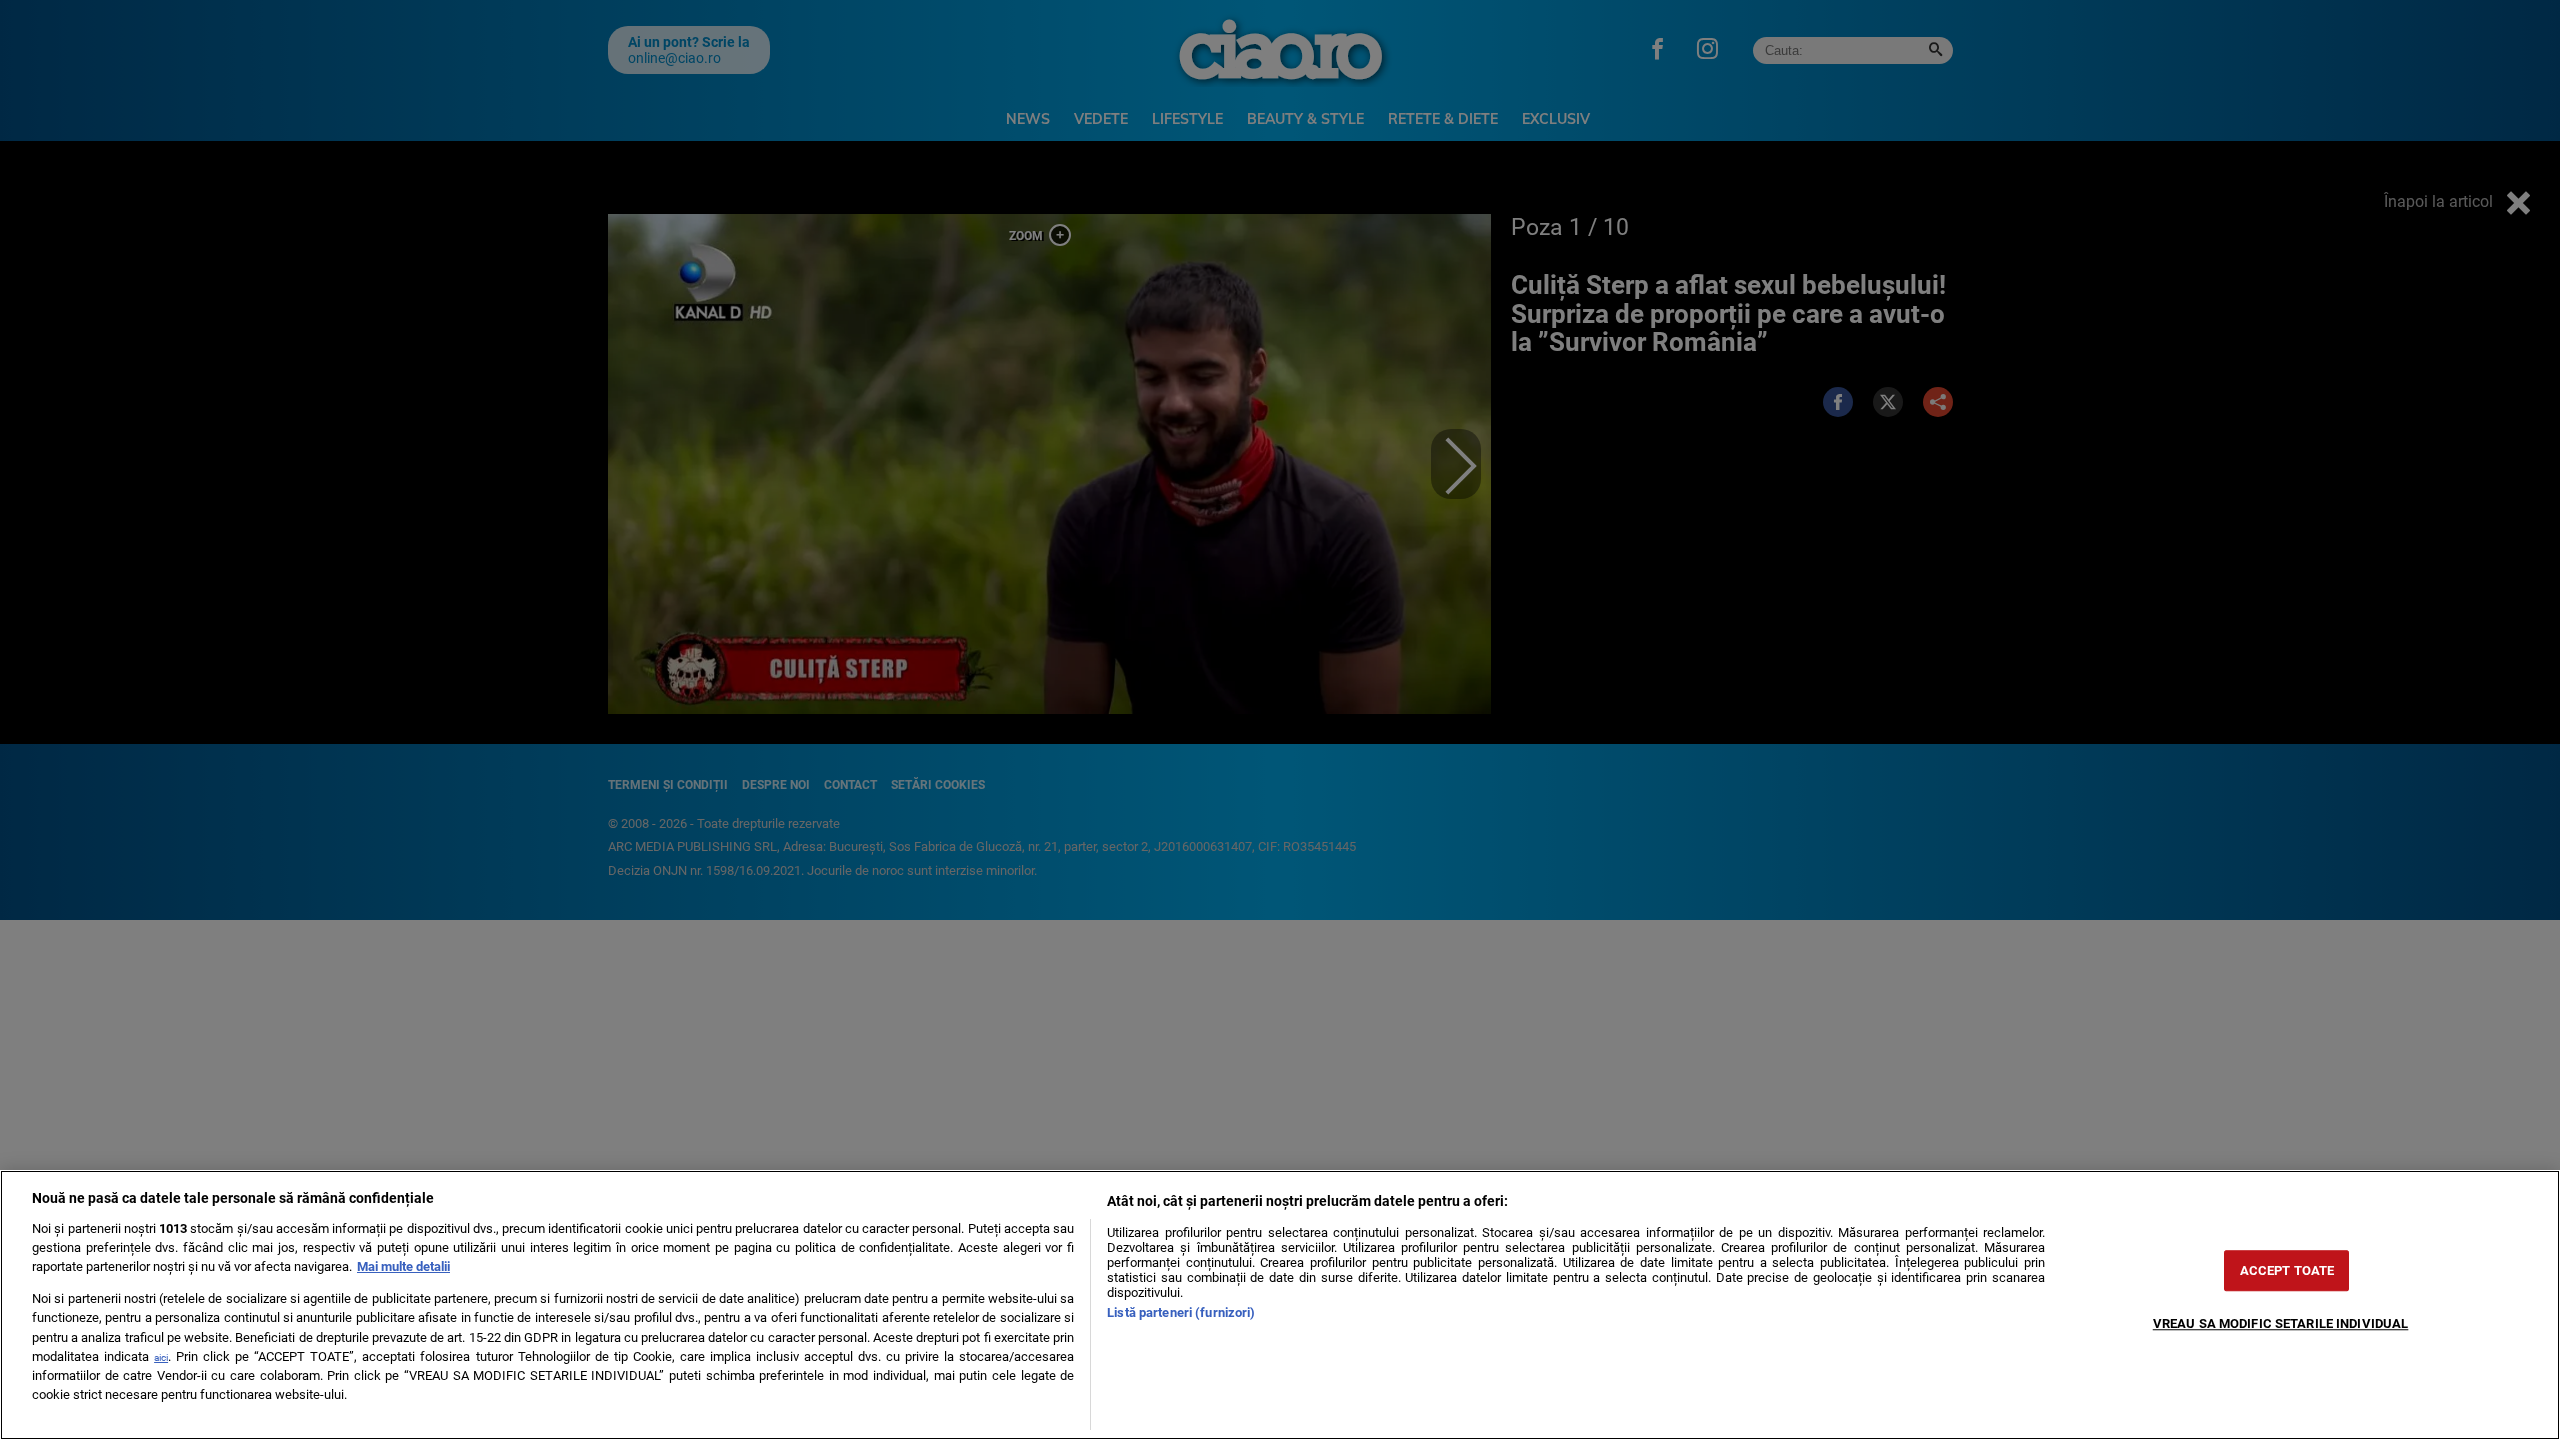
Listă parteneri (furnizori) (1181, 1312)
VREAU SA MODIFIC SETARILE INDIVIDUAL (2281, 1323)
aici (161, 1357)
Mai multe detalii (403, 1266)
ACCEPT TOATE (2287, 1270)
